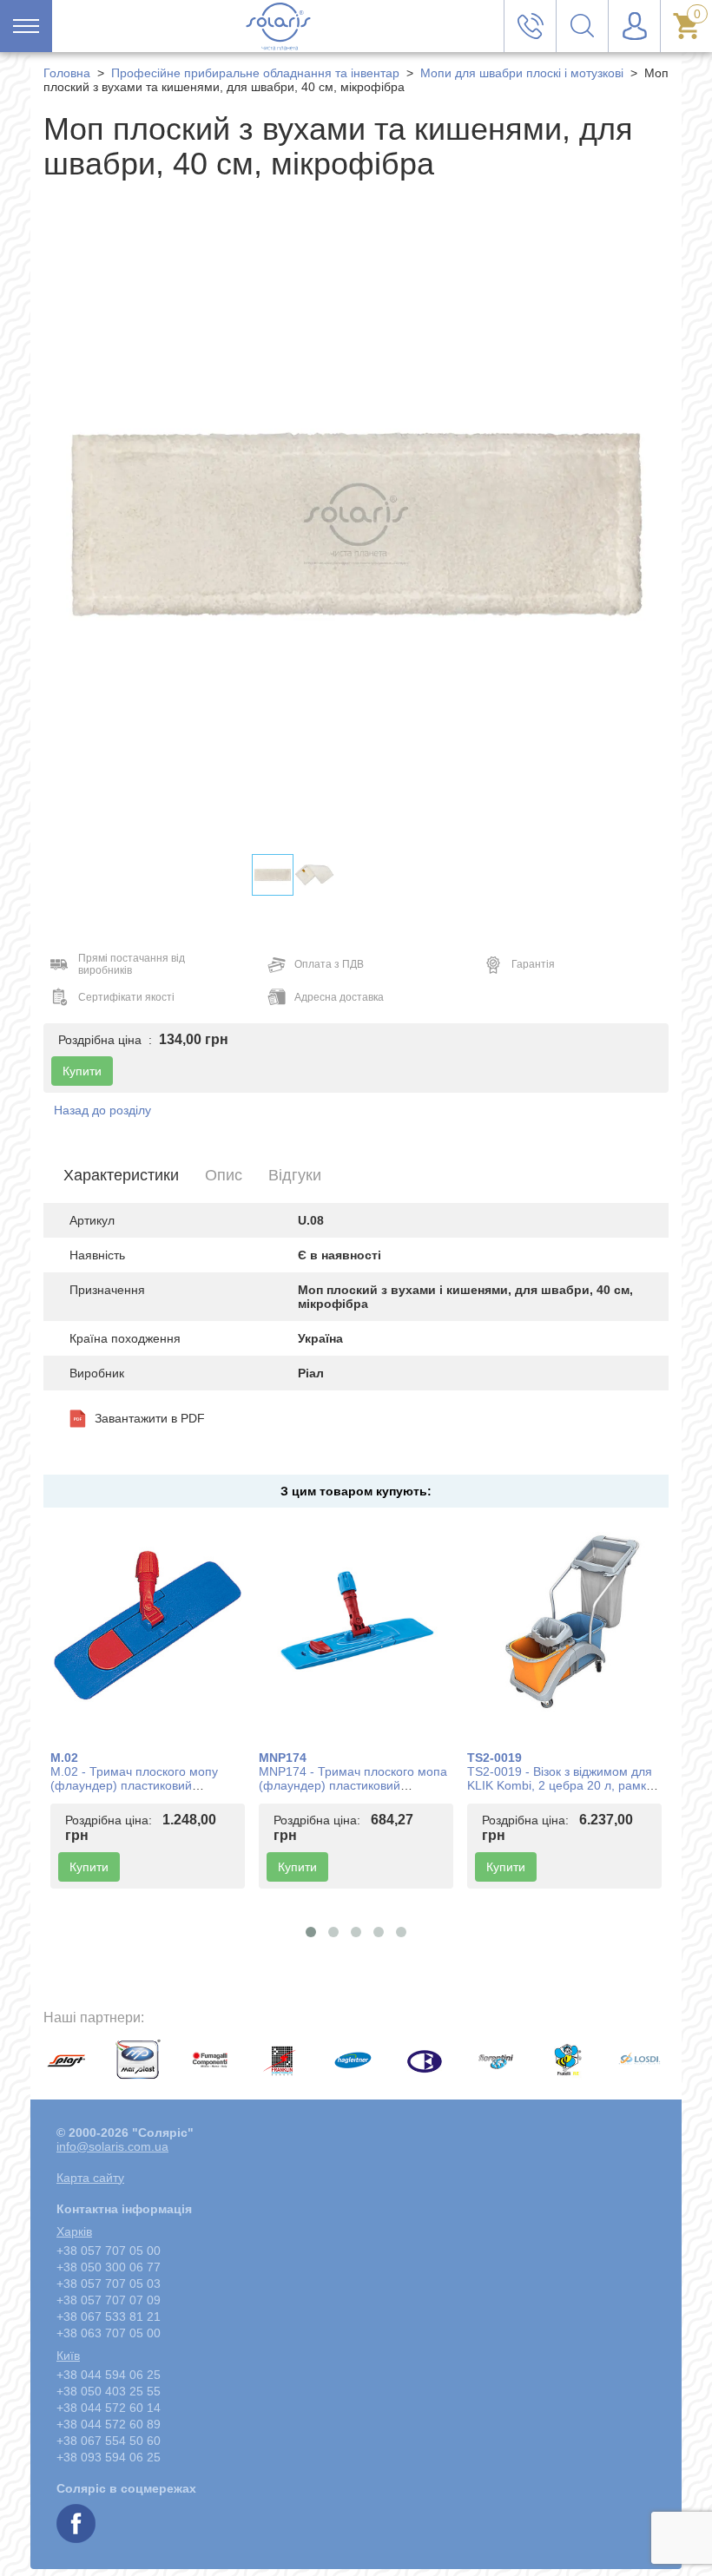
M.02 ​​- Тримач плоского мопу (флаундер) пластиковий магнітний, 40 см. (134, 1785)
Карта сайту (90, 2178)
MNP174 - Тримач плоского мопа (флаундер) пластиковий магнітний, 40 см (353, 1785)
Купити (89, 1867)
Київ (68, 2356)
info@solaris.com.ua (112, 2146)
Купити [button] (82, 1071)
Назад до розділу (102, 1110)
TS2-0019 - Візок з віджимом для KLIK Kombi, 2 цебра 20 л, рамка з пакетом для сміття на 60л (564, 1785)
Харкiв (74, 2231)
